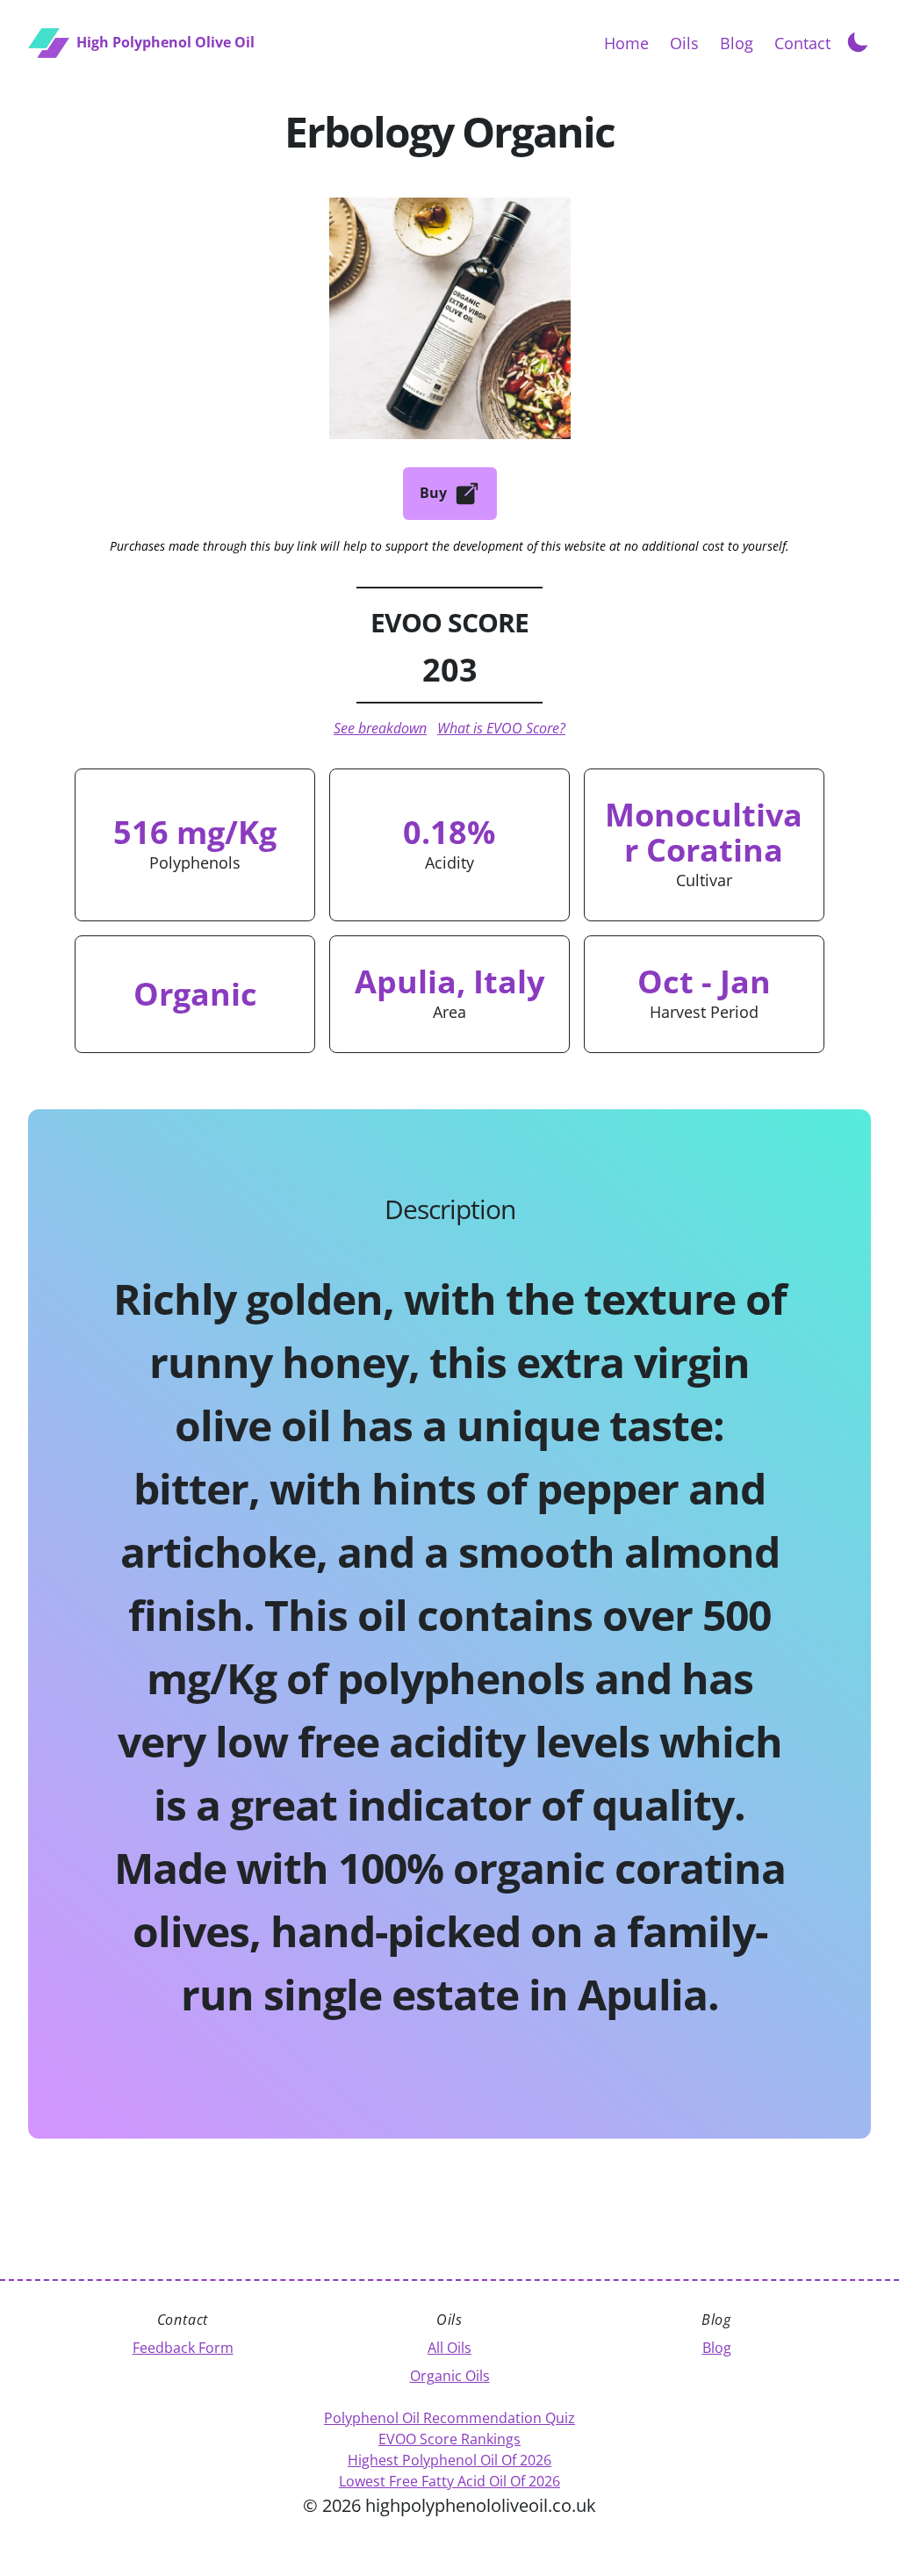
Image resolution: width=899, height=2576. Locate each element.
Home (626, 43)
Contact (802, 43)
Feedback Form (183, 2348)
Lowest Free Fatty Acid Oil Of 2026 (449, 2481)
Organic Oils (450, 2376)
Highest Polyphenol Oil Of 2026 (449, 2460)
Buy (433, 493)
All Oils (449, 2348)
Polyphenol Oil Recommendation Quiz (449, 2418)
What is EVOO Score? (501, 728)
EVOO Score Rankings (449, 2439)
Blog (737, 43)
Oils (684, 43)
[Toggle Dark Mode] (858, 40)
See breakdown (380, 728)
